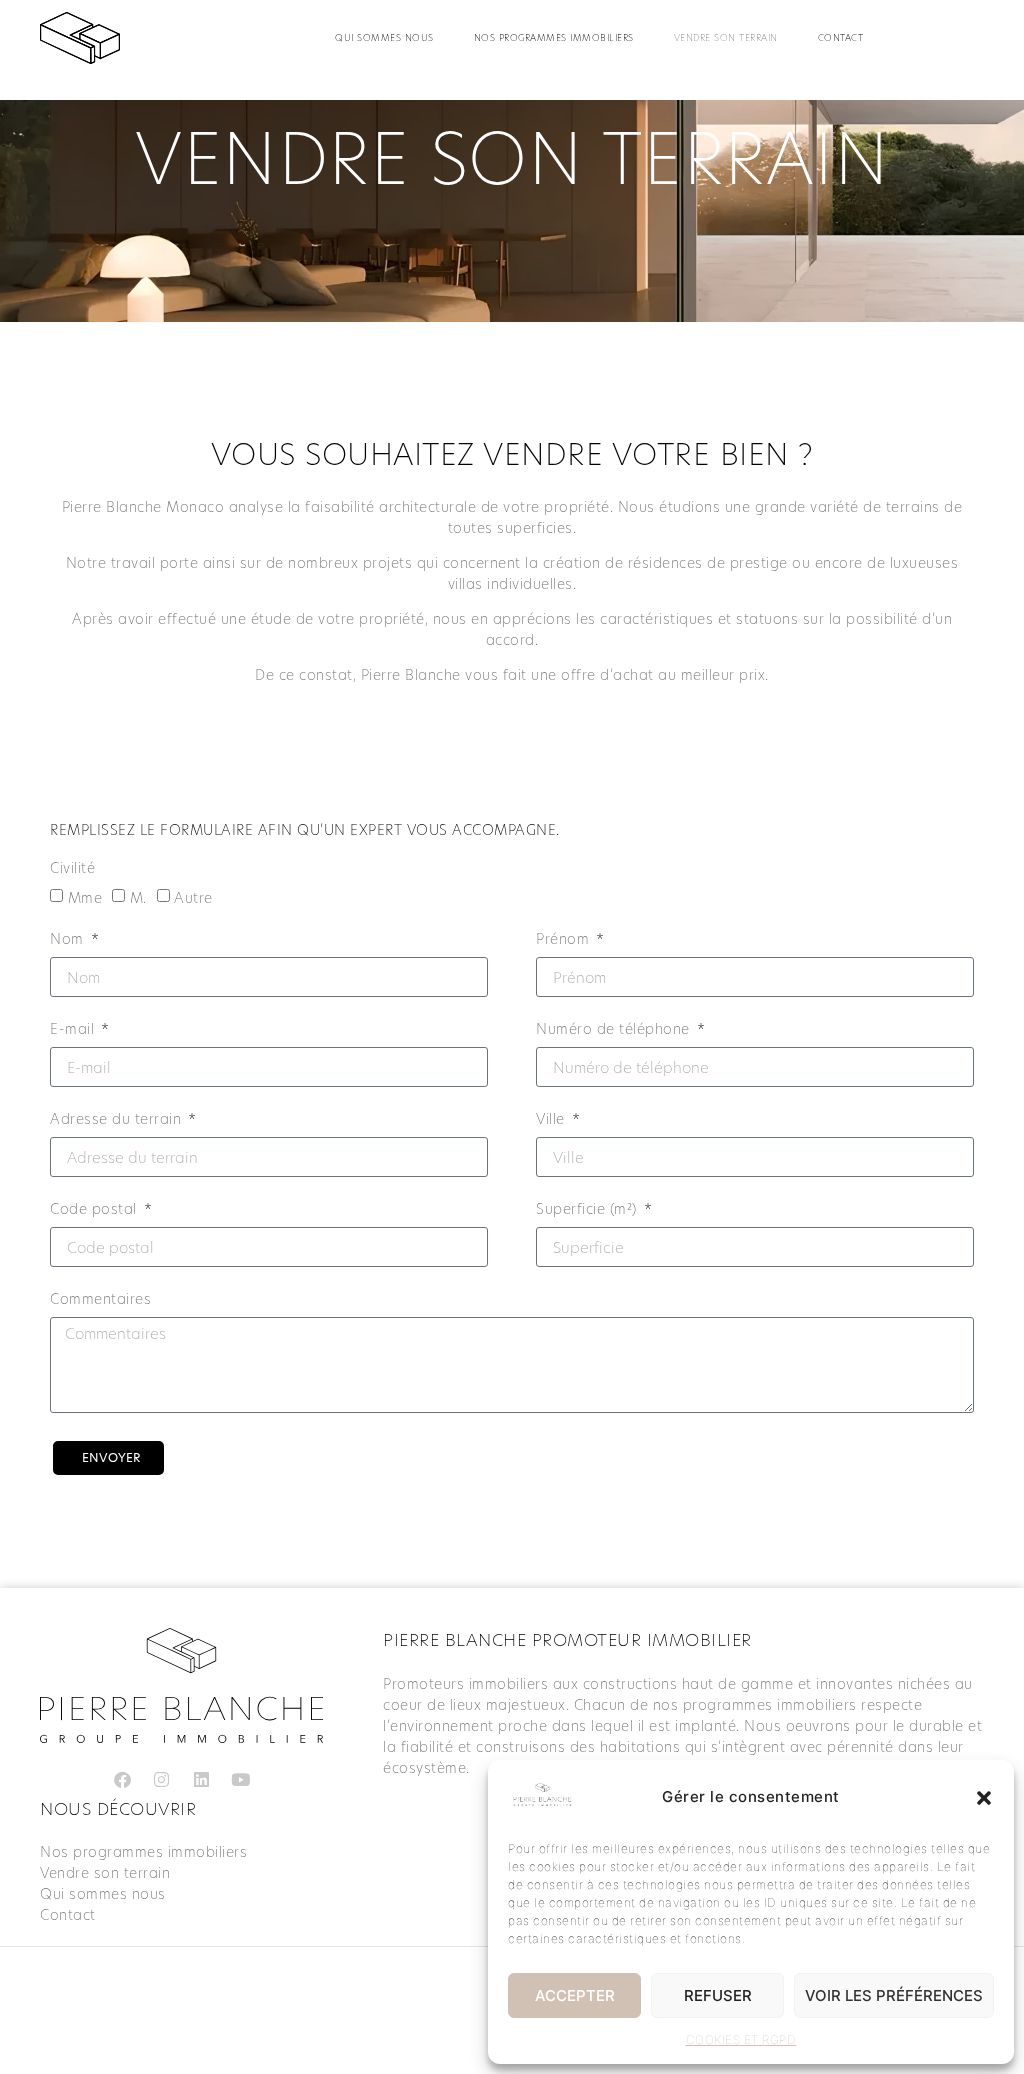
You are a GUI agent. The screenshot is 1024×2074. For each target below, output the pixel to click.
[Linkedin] (201, 1780)
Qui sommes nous (384, 38)
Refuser (718, 1995)
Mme (85, 898)
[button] (984, 1798)
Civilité (72, 869)
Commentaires (100, 1300)
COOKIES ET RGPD (741, 2039)
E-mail (74, 1030)
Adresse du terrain (118, 1120)
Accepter (575, 1995)
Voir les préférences (894, 1995)
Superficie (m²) (588, 1210)
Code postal (95, 1210)
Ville (552, 1120)
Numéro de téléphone (615, 1030)
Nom (69, 940)
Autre (193, 898)
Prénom (565, 940)
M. (138, 898)
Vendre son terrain (726, 38)
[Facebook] (122, 1780)
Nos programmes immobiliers (554, 38)
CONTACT (841, 38)
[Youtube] (241, 1780)
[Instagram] (162, 1780)
